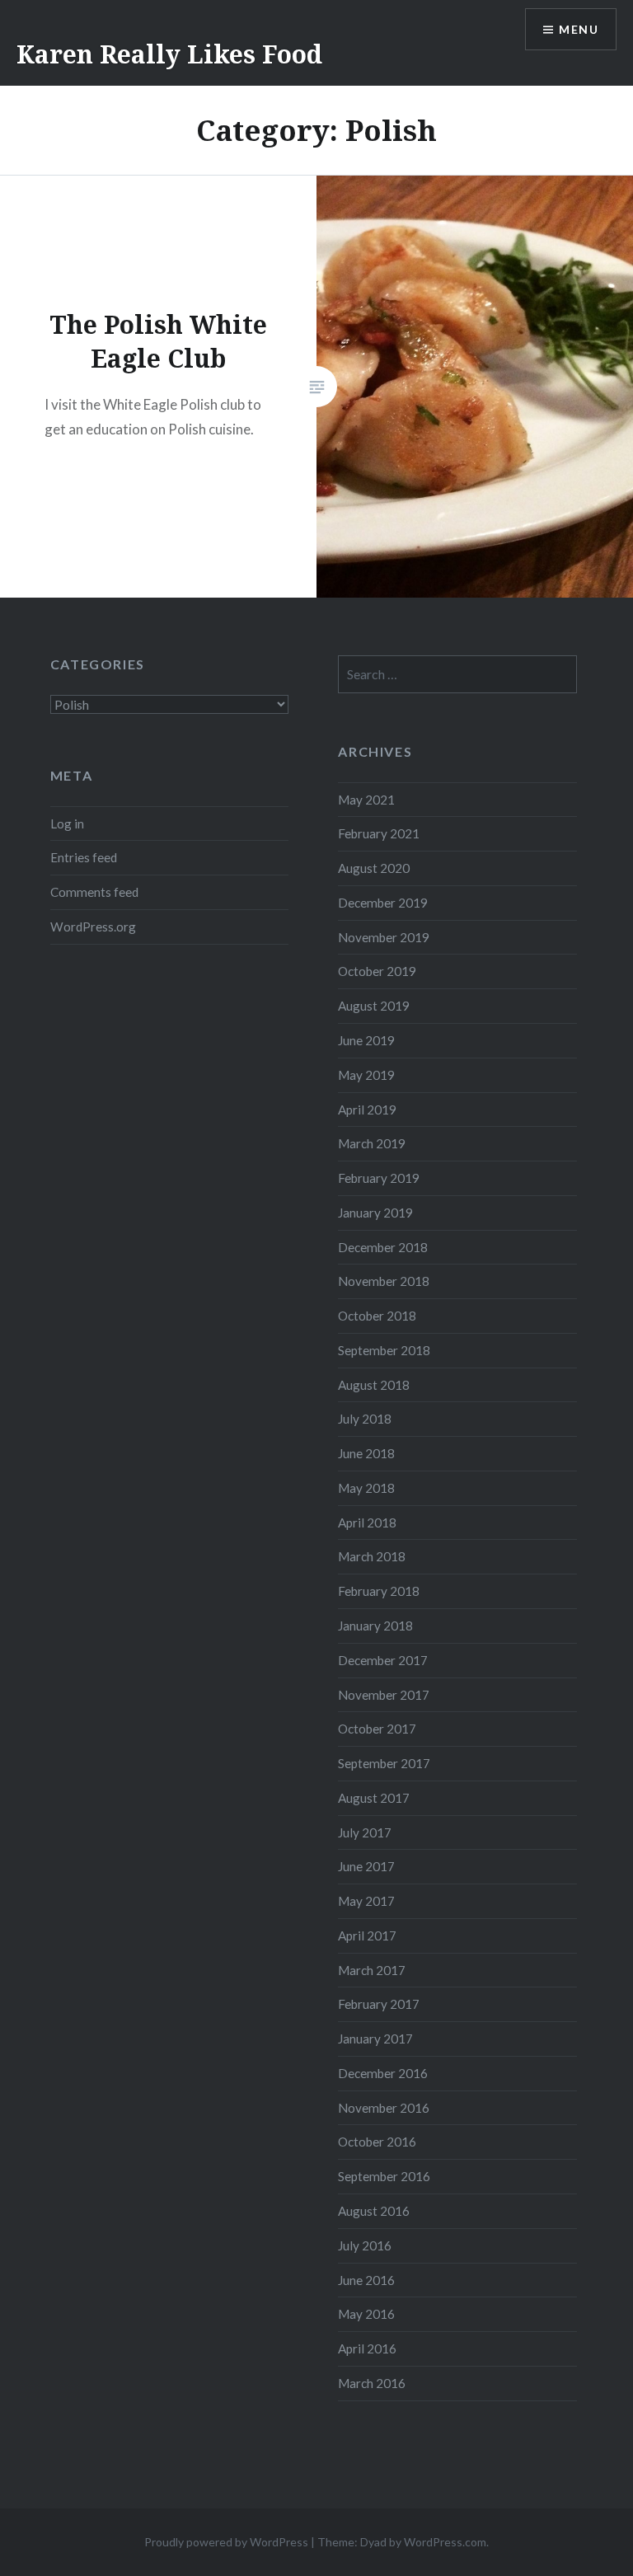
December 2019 (383, 903)
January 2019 (375, 1213)
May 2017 (366, 1901)
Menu (579, 29)
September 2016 (384, 2176)
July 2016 (365, 2245)
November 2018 (384, 1281)
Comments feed (94, 892)
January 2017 (375, 2039)
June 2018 (366, 1453)
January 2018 (375, 1626)
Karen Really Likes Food (169, 54)
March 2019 (372, 1143)
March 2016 (372, 2383)
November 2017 (384, 1695)
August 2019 (374, 1006)
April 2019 (367, 1110)
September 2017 (384, 1763)
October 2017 (377, 1729)
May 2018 (366, 1488)
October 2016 (377, 2142)
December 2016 (383, 2073)
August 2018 (374, 1385)
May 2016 (366, 2314)
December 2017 (383, 1660)
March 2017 (372, 1970)
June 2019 (366, 1040)
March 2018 (372, 1556)
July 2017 (365, 1832)
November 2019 (384, 937)
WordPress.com (445, 2542)
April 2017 (367, 1936)
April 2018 (367, 1523)
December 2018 (383, 1247)
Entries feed (84, 857)
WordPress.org (93, 927)
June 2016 (366, 2280)
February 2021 (379, 833)
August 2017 (374, 1798)
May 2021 (366, 800)
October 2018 (377, 1316)
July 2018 (365, 1419)
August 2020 (374, 868)
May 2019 (366, 1075)
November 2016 (384, 2108)
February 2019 (379, 1178)
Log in (67, 823)
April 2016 (367, 2348)
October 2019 (377, 971)
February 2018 (379, 1591)
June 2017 (366, 1866)
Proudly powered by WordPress (226, 2542)
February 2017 (379, 2004)
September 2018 (384, 1350)
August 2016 (374, 2211)
